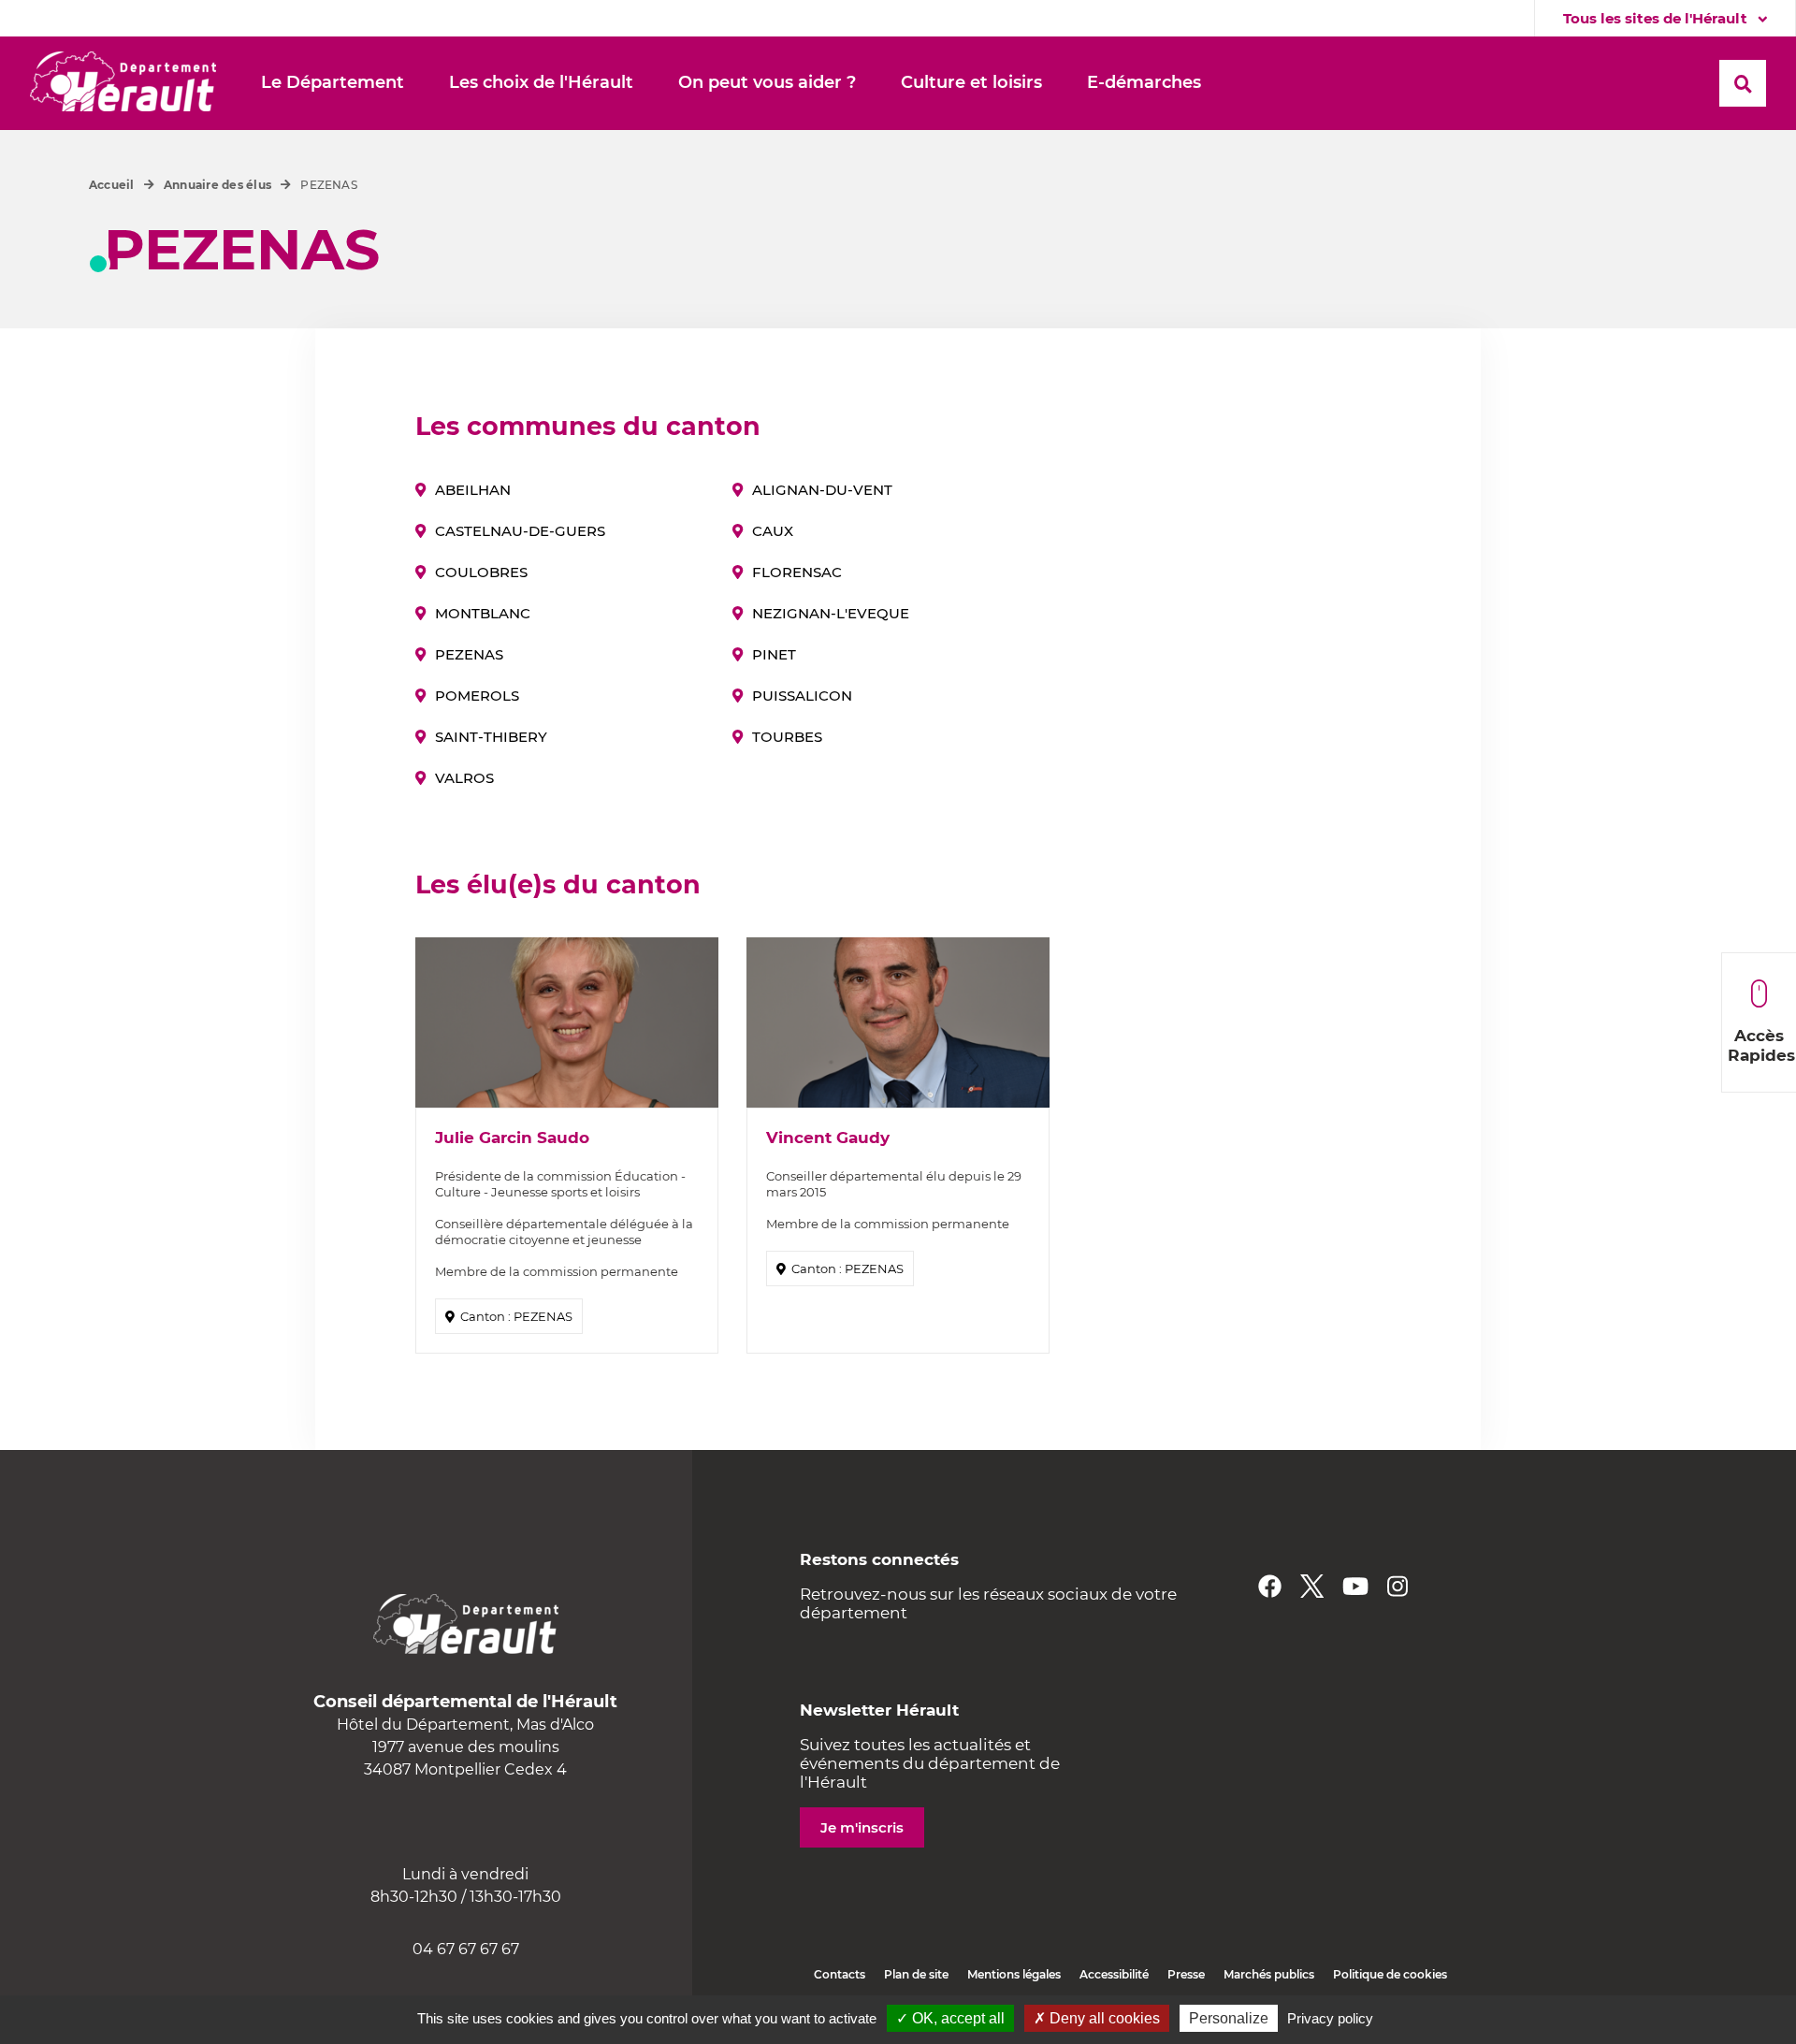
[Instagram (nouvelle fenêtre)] (1398, 1586)
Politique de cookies (1390, 1974)
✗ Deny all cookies (1097, 2018)
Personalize (1229, 2018)
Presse (1186, 1974)
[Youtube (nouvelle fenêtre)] (1355, 1586)
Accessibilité (1114, 1974)
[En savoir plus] (567, 1022)
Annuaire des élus (217, 185)
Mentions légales (1014, 1974)
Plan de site (916, 1974)
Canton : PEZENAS (516, 1316)
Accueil (112, 185)
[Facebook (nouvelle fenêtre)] (1270, 1586)
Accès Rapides (1761, 1045)
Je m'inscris (862, 1827)
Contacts (840, 1974)
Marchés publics (1269, 1974)
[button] (333, 83)
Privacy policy (1330, 2018)
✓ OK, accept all (950, 2018)
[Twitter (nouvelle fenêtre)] (1312, 1586)
